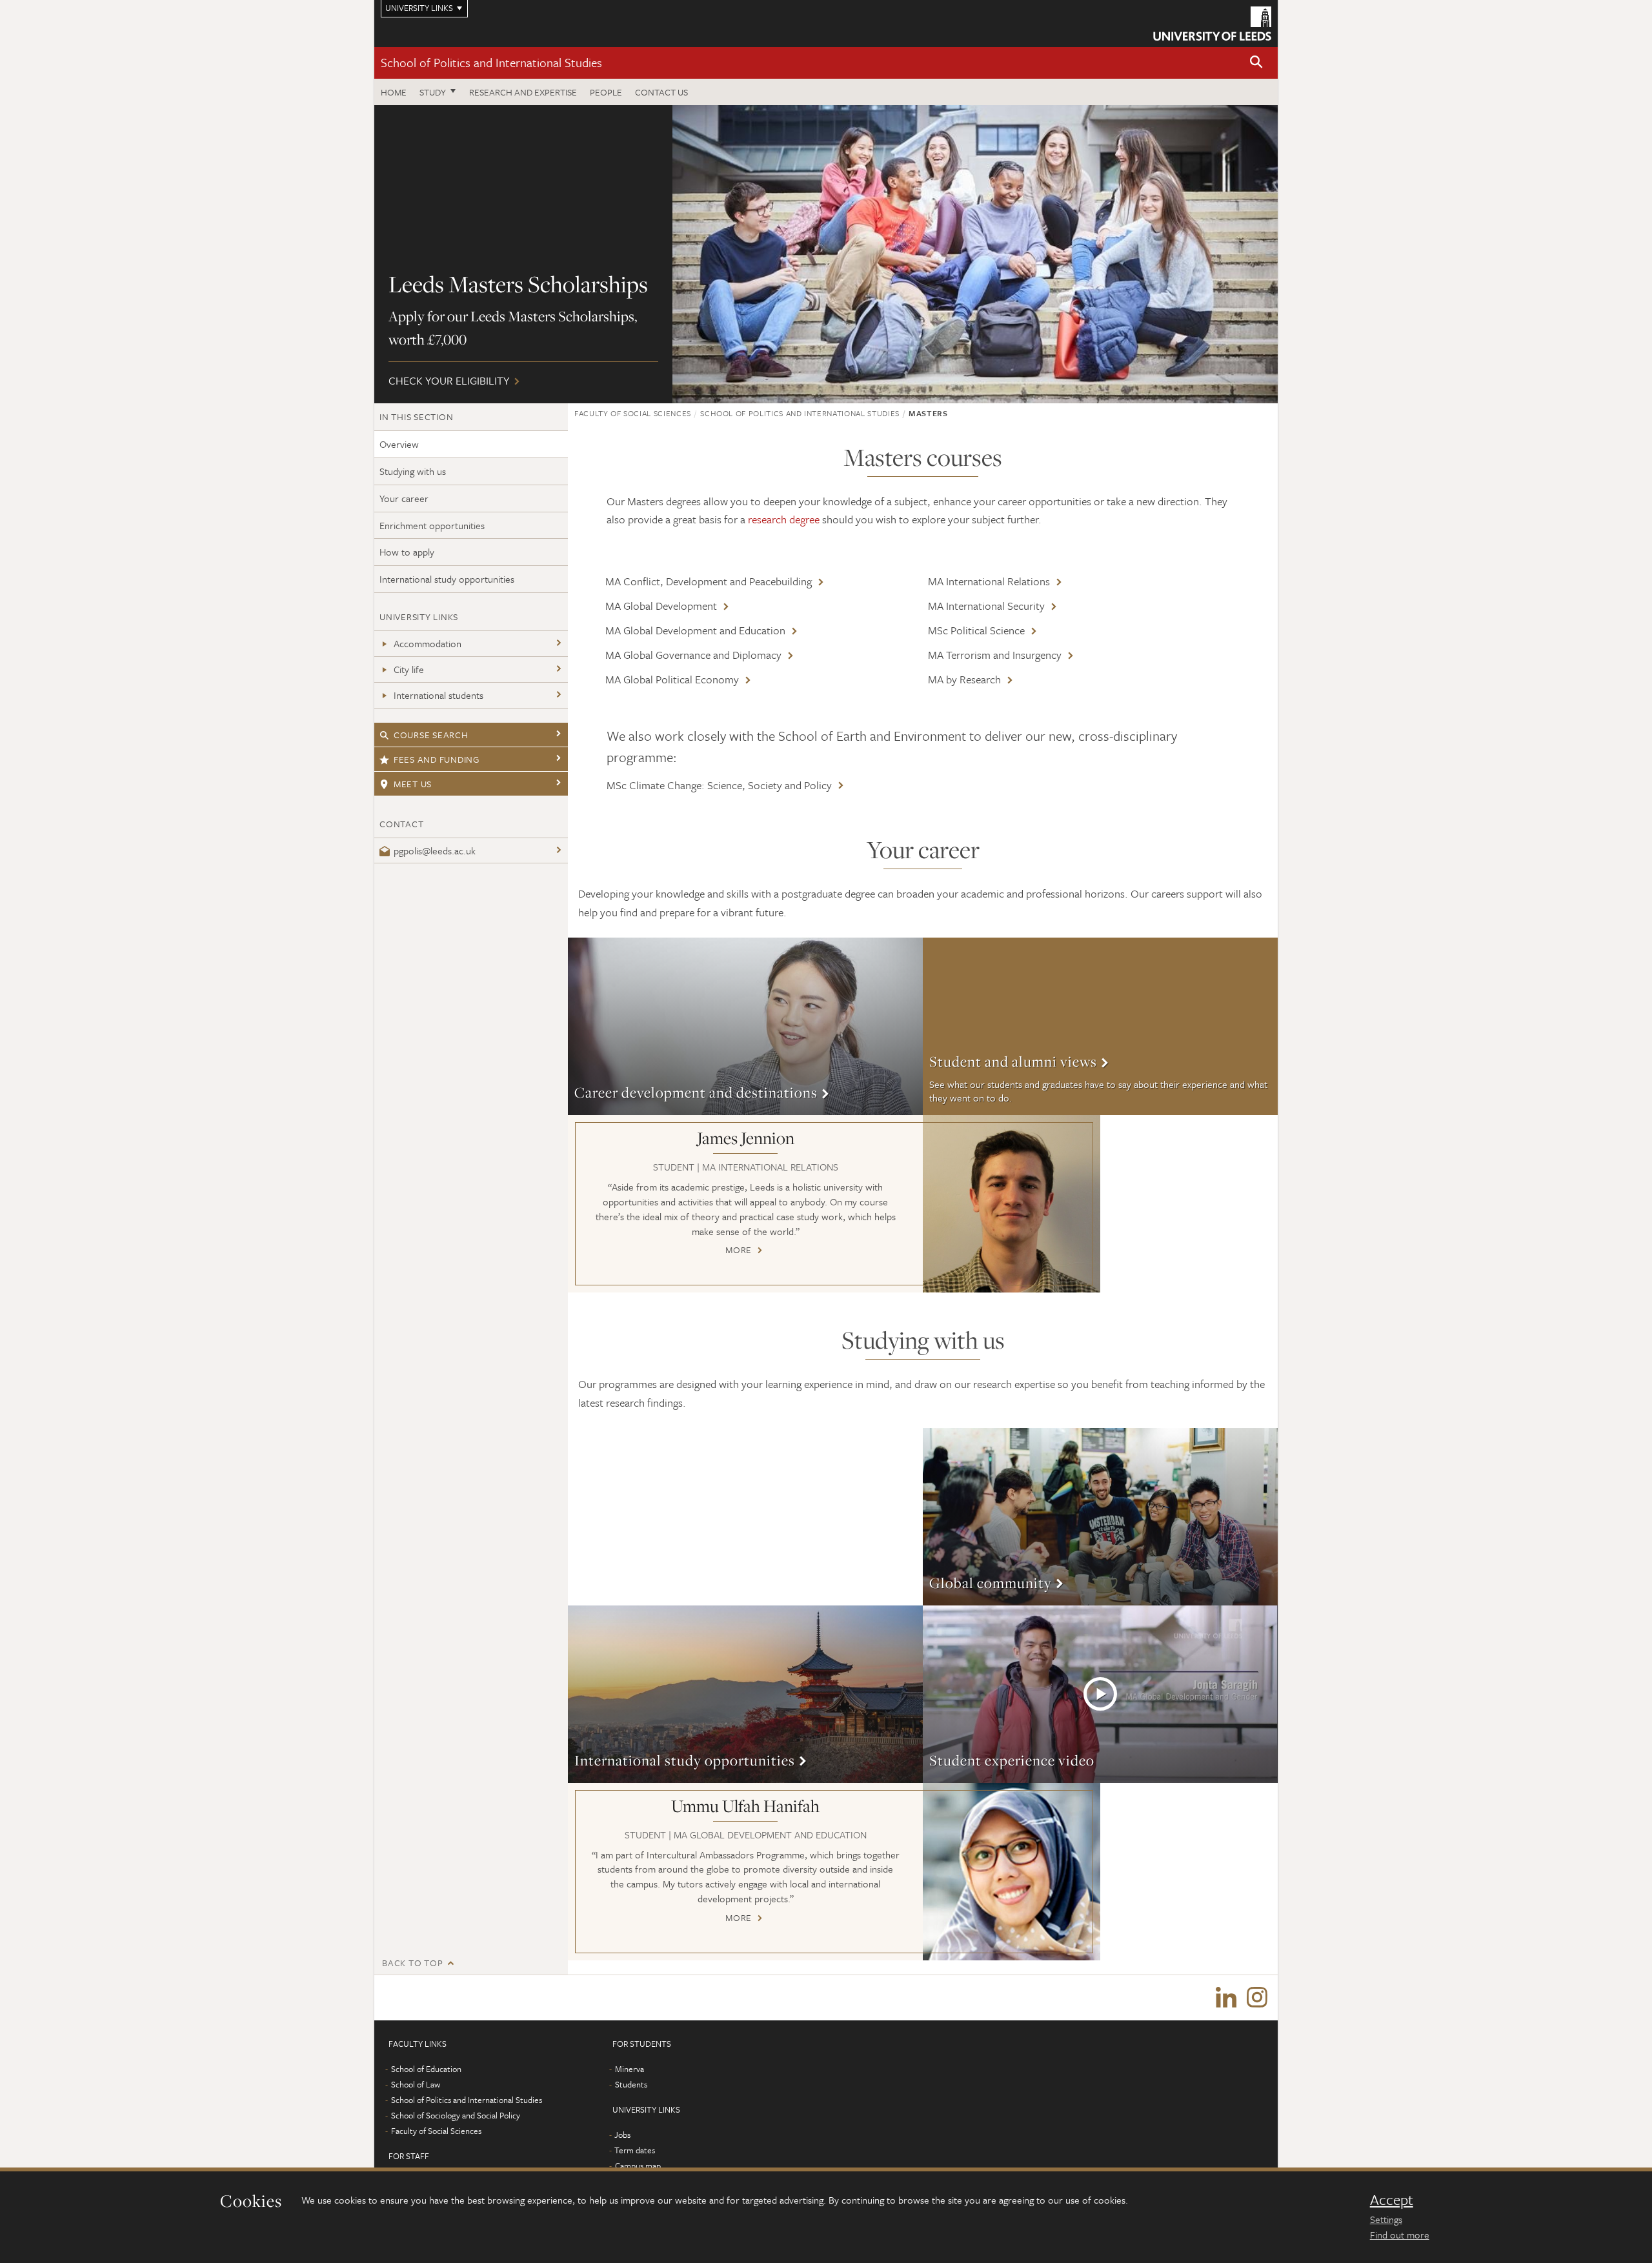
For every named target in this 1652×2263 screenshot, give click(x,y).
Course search (431, 735)
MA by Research (964, 679)
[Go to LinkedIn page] (1226, 1998)
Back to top (412, 1963)
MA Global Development (661, 606)
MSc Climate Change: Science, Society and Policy (719, 785)
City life (409, 669)
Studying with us (413, 471)
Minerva (630, 2069)
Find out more (1400, 2235)
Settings (1386, 2219)
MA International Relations (989, 581)
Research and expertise (523, 92)
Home (394, 92)
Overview (399, 444)
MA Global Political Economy (672, 679)
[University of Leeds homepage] (1212, 24)
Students (631, 2084)
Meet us (413, 784)
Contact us (661, 92)
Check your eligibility (826, 254)
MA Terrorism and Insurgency (995, 655)
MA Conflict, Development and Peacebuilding (709, 581)
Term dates (635, 2150)
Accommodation (428, 643)
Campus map (638, 2166)
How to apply (407, 552)
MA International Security (986, 606)
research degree (784, 519)
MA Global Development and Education (695, 630)
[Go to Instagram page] (1257, 1998)
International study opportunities (447, 579)
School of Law (416, 2084)
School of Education (426, 2069)
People (606, 92)
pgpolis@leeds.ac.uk (435, 850)
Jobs (622, 2135)
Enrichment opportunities (432, 525)
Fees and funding (437, 759)
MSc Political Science (976, 630)
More (745, 1026)
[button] (1256, 63)
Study (433, 92)
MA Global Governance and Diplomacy (693, 655)
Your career (404, 498)
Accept (1392, 2200)
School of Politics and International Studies (491, 62)
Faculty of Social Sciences (633, 413)
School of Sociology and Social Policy (456, 2115)
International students (438, 695)
